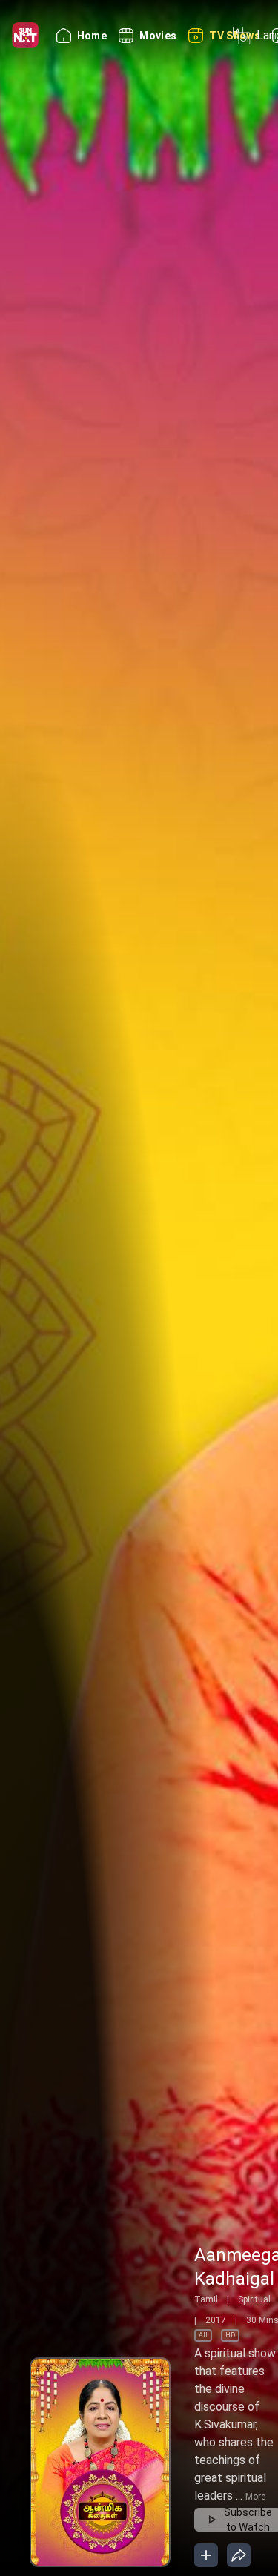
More (255, 2497)
